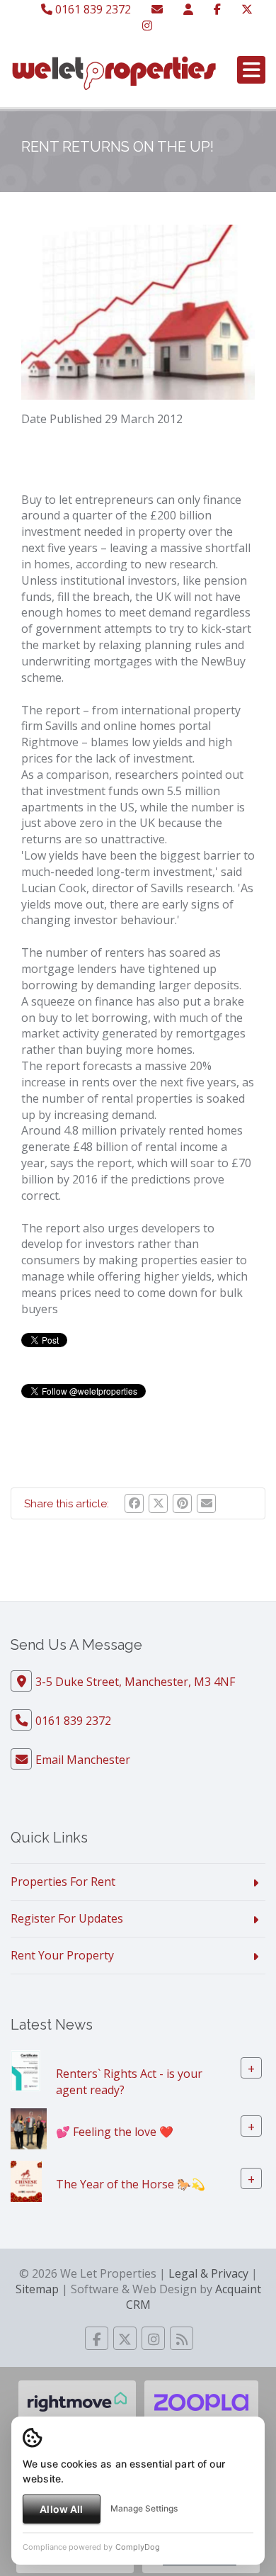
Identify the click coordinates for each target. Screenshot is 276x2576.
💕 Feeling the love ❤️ (115, 2131)
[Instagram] (147, 26)
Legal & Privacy (208, 2273)
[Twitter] (247, 9)
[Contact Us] (188, 9)
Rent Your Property (62, 1955)
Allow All (61, 2509)
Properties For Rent (63, 1882)
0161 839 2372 (92, 9)
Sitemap (37, 2289)
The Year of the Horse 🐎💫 (131, 2183)
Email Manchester (83, 1760)
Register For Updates (67, 1918)
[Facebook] (217, 9)
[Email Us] (157, 9)
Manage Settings (144, 2508)
